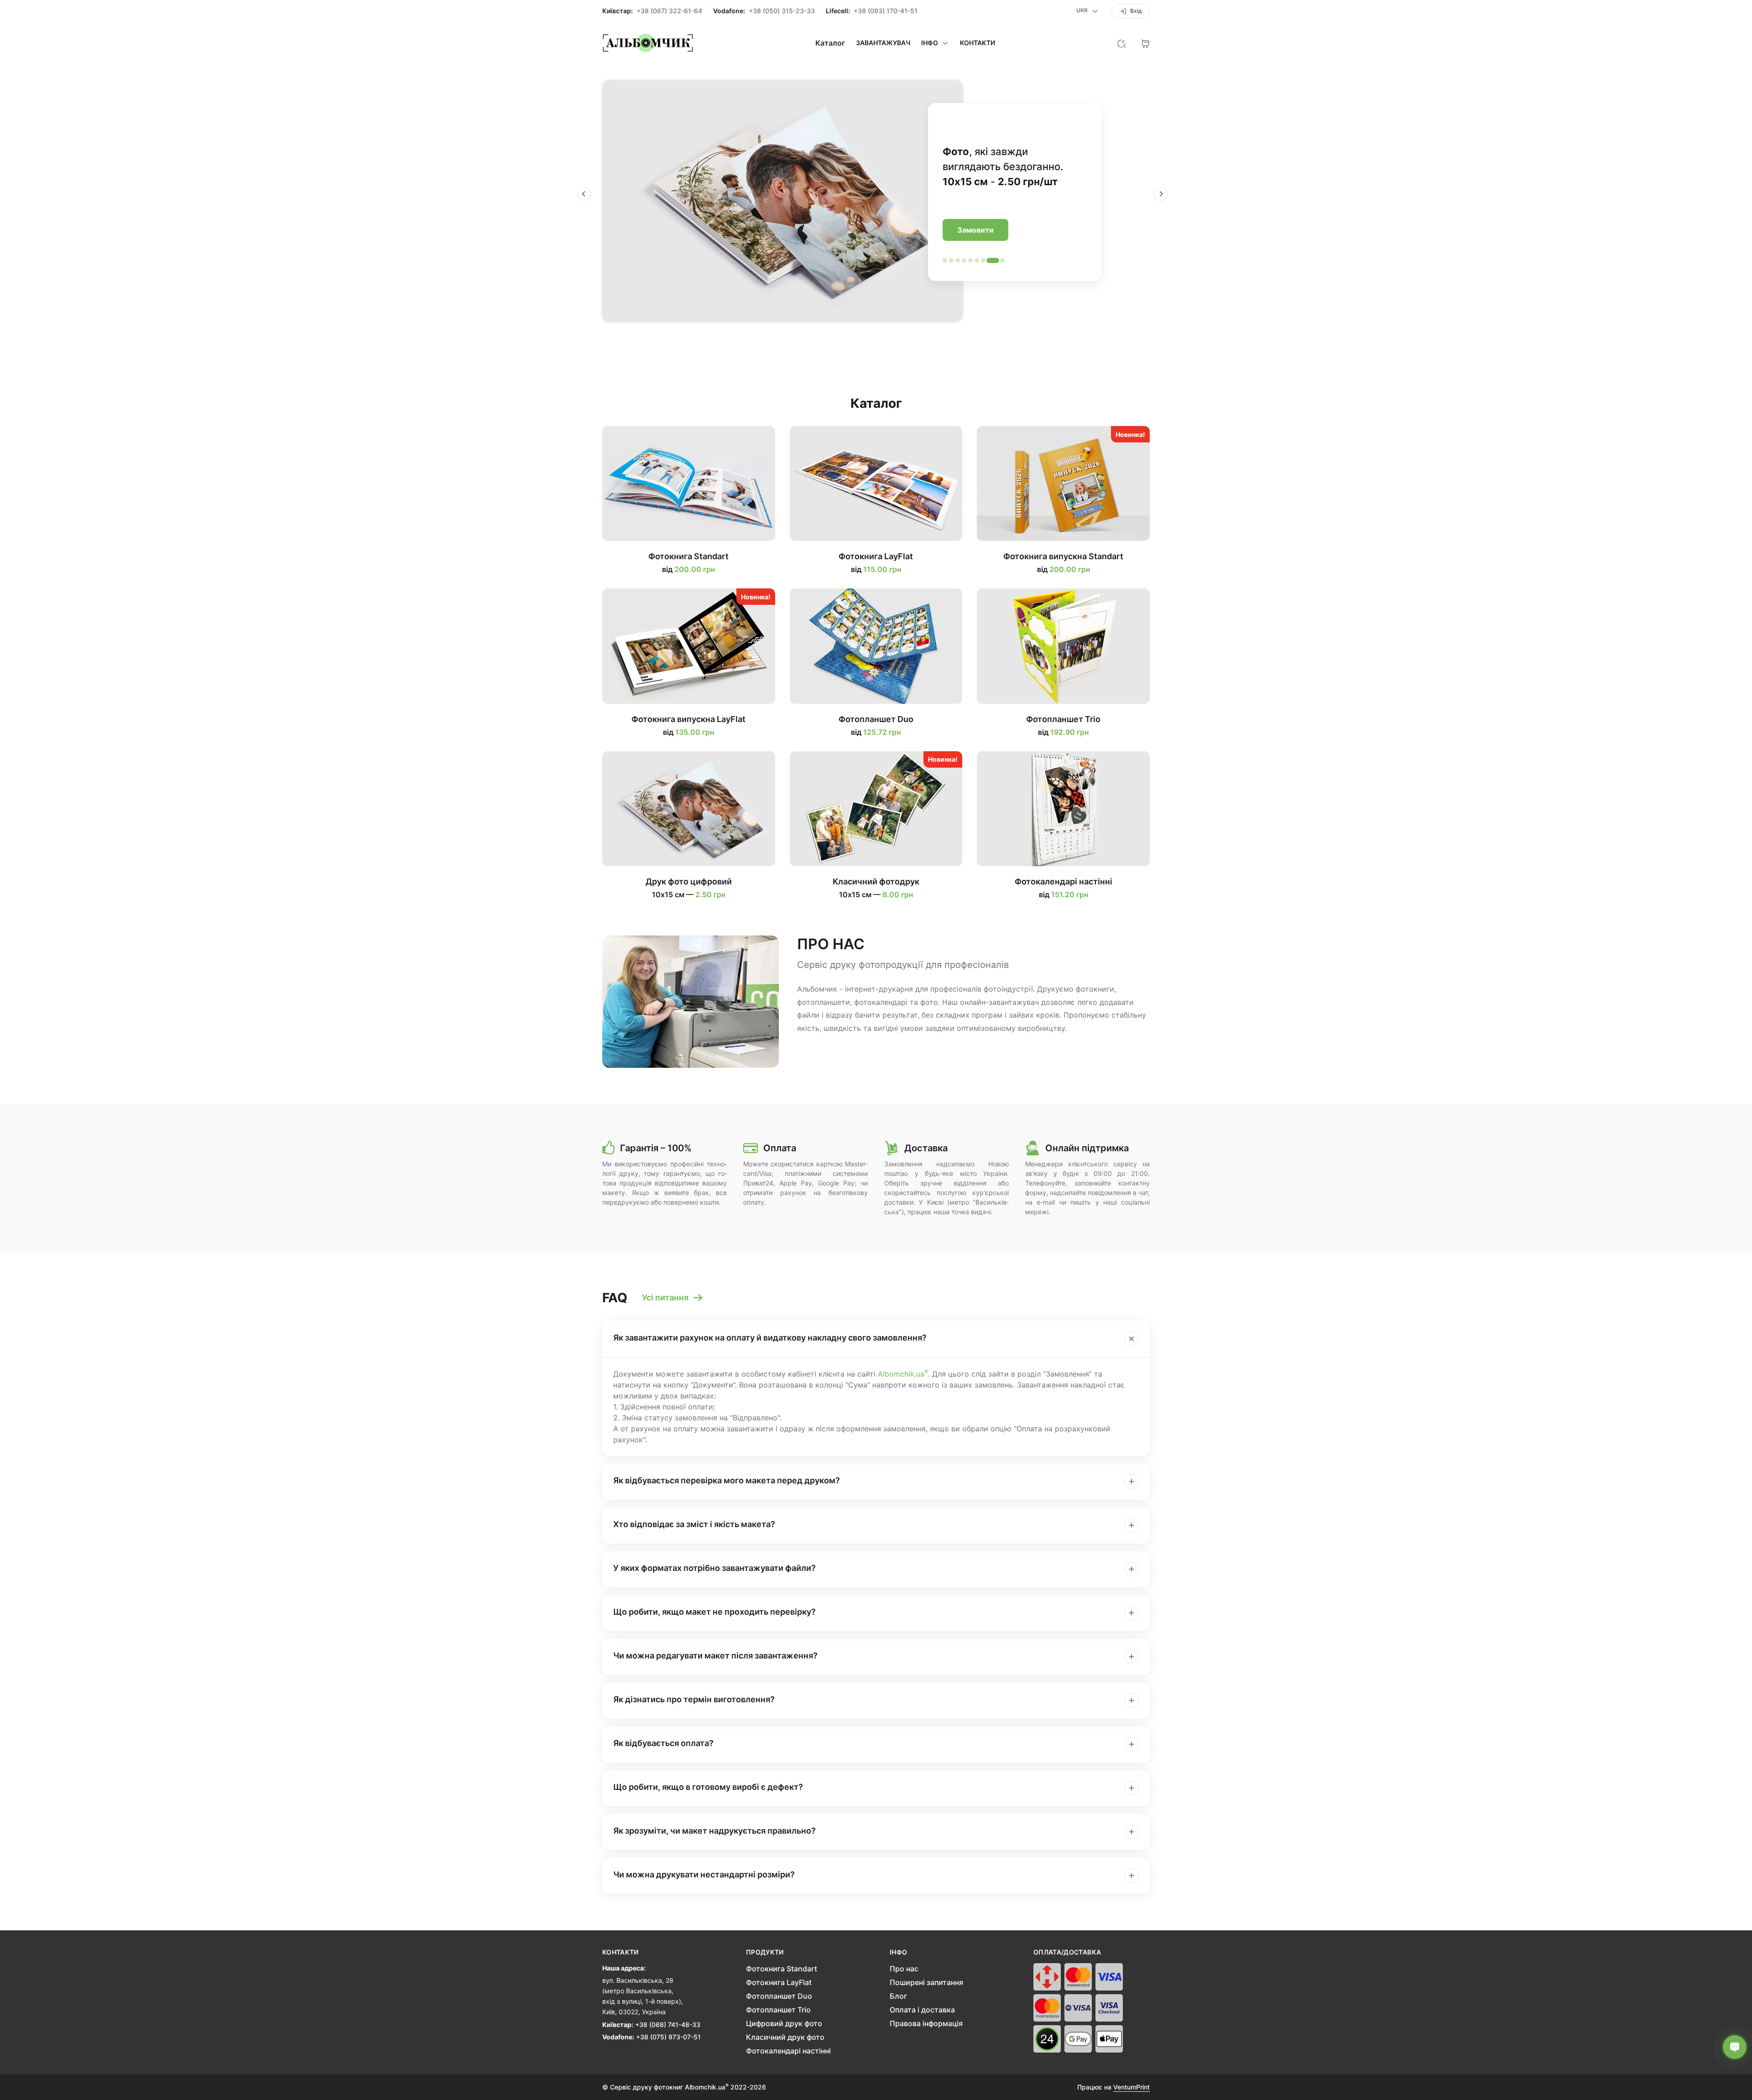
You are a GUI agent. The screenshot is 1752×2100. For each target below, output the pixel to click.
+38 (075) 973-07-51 (668, 2037)
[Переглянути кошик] (1145, 43)
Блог (898, 1996)
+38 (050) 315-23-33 (782, 11)
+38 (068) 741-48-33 (668, 2025)
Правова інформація (926, 2023)
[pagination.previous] (584, 194)
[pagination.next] (1161, 194)
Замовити (975, 230)
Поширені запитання (926, 1982)
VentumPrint (1131, 2087)
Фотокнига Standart (782, 1969)
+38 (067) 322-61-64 (669, 11)
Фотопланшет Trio (778, 2010)
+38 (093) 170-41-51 (886, 11)
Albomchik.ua (903, 1374)
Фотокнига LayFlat (779, 1982)
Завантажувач (883, 43)
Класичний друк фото (785, 2037)
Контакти (978, 43)
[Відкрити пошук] (1121, 43)
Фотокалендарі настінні (788, 2051)
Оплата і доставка (922, 2010)
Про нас (904, 1969)
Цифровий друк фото (784, 2023)
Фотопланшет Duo (779, 1996)
